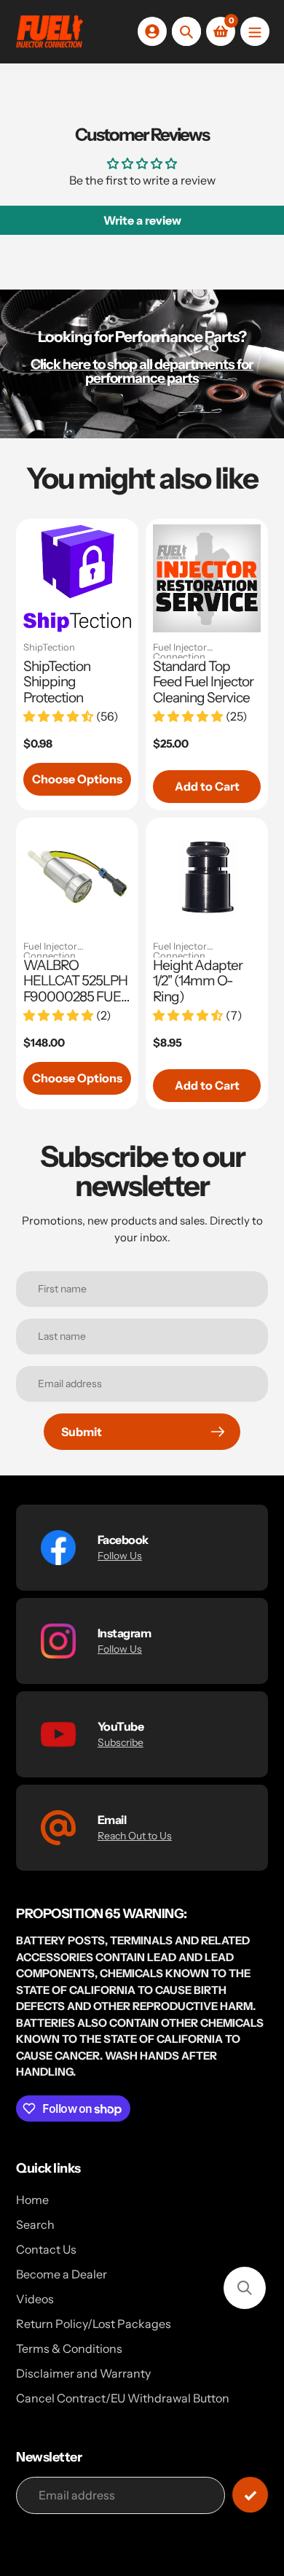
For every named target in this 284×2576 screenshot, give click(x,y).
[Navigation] (255, 31)
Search (35, 2224)
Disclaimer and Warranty (83, 2373)
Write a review (142, 220)
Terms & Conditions (69, 2348)
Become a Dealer (62, 2274)
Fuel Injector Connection (180, 651)
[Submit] (250, 2495)
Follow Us (120, 1556)
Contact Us (46, 2249)
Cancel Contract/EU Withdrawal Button (123, 2398)
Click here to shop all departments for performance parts (142, 371)
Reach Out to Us (135, 1836)
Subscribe (121, 1742)
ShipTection (49, 648)
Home (32, 2200)
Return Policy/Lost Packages (94, 2324)
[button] (245, 2288)
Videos (35, 2299)
